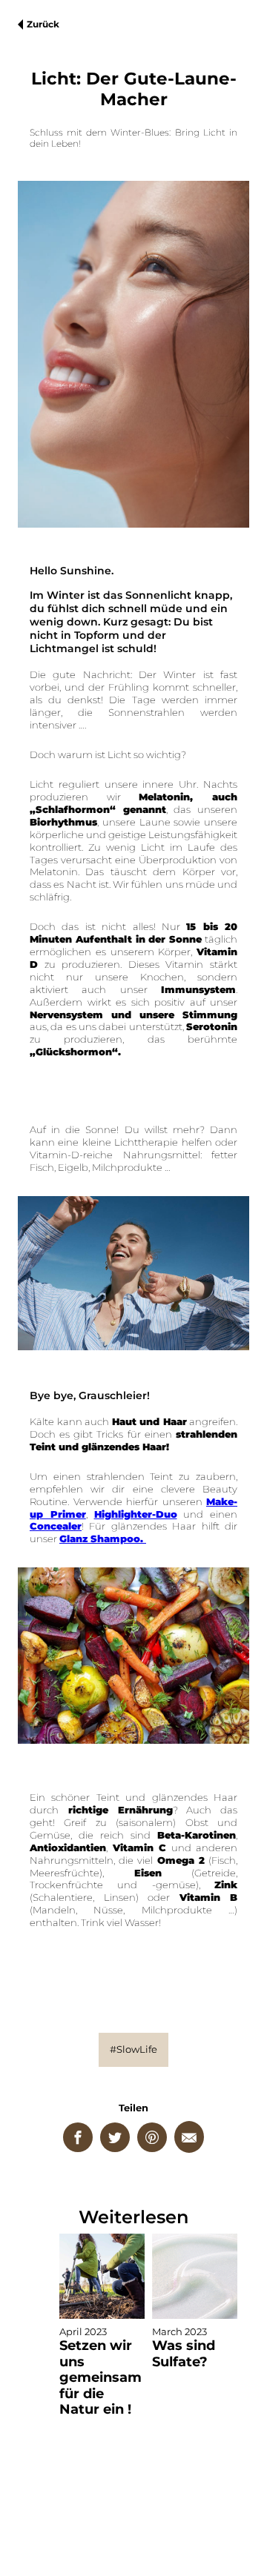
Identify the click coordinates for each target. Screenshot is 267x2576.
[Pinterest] (152, 2137)
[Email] (189, 2137)
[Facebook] (78, 2137)
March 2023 (184, 2347)
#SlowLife (133, 2049)
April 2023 (100, 2371)
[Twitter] (115, 2137)
